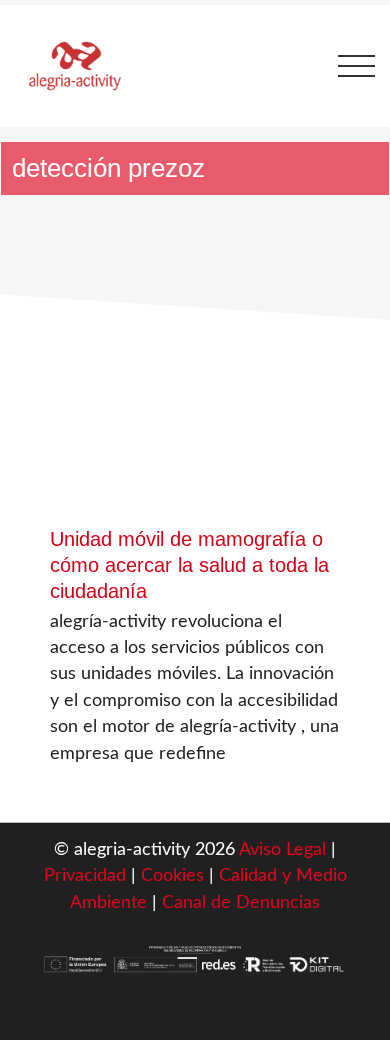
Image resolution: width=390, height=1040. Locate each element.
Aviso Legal (282, 849)
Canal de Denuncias (241, 902)
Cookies (175, 875)
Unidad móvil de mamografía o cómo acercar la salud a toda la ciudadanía (189, 565)
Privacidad (85, 875)
